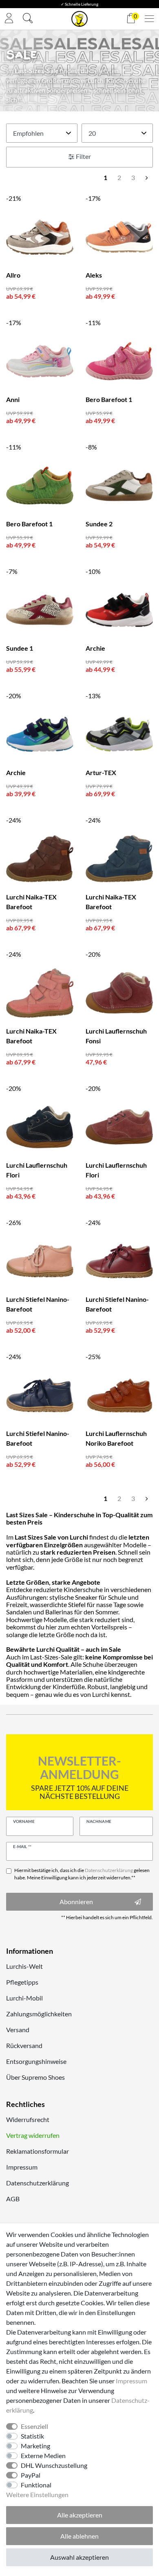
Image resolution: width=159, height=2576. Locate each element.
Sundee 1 (20, 648)
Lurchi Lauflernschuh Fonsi (116, 1036)
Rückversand (24, 2045)
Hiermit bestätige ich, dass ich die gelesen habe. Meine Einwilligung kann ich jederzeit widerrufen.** (82, 1874)
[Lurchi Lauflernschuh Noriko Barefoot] (119, 1395)
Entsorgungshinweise (36, 2061)
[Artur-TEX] (119, 734)
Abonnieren (76, 1902)
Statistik (32, 2436)
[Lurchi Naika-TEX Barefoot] (40, 859)
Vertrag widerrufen (33, 2135)
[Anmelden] (9, 19)
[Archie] (119, 610)
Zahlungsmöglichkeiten (39, 2014)
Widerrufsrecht (28, 2119)
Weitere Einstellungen (37, 2495)
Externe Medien (43, 2455)
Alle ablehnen (79, 2536)
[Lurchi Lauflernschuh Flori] (40, 1127)
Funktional (36, 2485)
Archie (95, 648)
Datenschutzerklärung (38, 2183)
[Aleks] (119, 237)
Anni (13, 399)
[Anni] (40, 361)
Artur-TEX (101, 772)
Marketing (35, 2446)
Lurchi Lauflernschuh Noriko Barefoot (116, 1438)
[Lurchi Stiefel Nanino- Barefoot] (40, 1261)
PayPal (31, 2475)
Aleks (94, 275)
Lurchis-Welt (24, 1966)
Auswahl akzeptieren (79, 2557)
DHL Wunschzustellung (54, 2465)
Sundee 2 (99, 524)
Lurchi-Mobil (24, 1998)
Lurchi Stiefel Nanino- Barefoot (38, 1304)
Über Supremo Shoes (35, 2077)
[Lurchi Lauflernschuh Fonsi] (119, 993)
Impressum (22, 2167)
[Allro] (40, 237)
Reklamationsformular (38, 2151)
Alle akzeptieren (80, 2515)
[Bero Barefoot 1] (119, 361)
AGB (13, 2199)
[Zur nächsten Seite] (147, 178)
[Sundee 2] (119, 485)
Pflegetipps (22, 1982)
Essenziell (34, 2426)
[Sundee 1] (40, 610)
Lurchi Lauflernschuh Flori (37, 1170)
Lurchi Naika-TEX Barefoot (31, 902)
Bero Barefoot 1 (109, 399)
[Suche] (28, 19)
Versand (18, 2030)
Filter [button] (83, 156)
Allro (13, 275)
